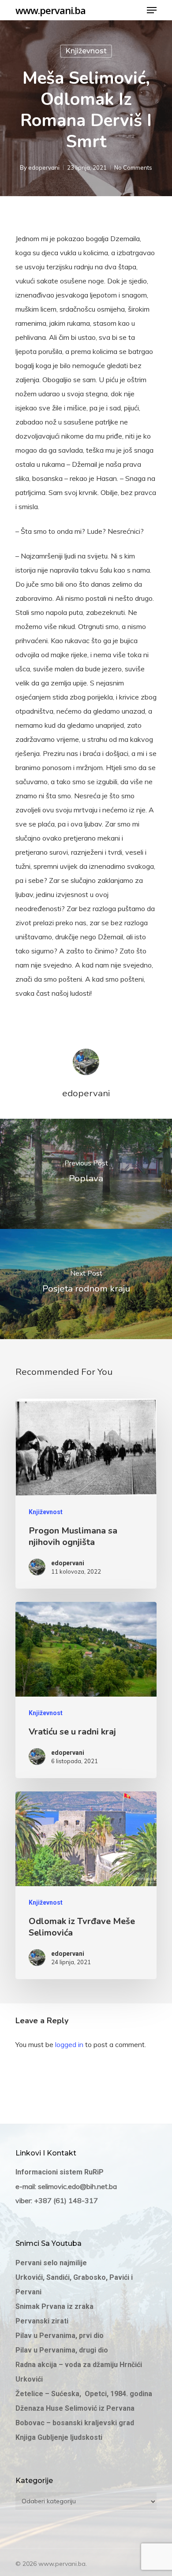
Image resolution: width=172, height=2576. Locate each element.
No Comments (133, 168)
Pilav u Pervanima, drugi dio (62, 2350)
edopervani (44, 168)
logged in (69, 2044)
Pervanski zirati (42, 2321)
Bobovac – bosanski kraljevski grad (75, 2423)
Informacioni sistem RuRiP (60, 2172)
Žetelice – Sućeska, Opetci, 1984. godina (84, 2394)
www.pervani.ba (50, 10)
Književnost (86, 51)
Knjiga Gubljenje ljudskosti (59, 2437)
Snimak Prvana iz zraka (55, 2306)
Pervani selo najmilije (51, 2263)
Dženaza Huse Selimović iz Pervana (75, 2408)
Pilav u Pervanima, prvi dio (60, 2336)
